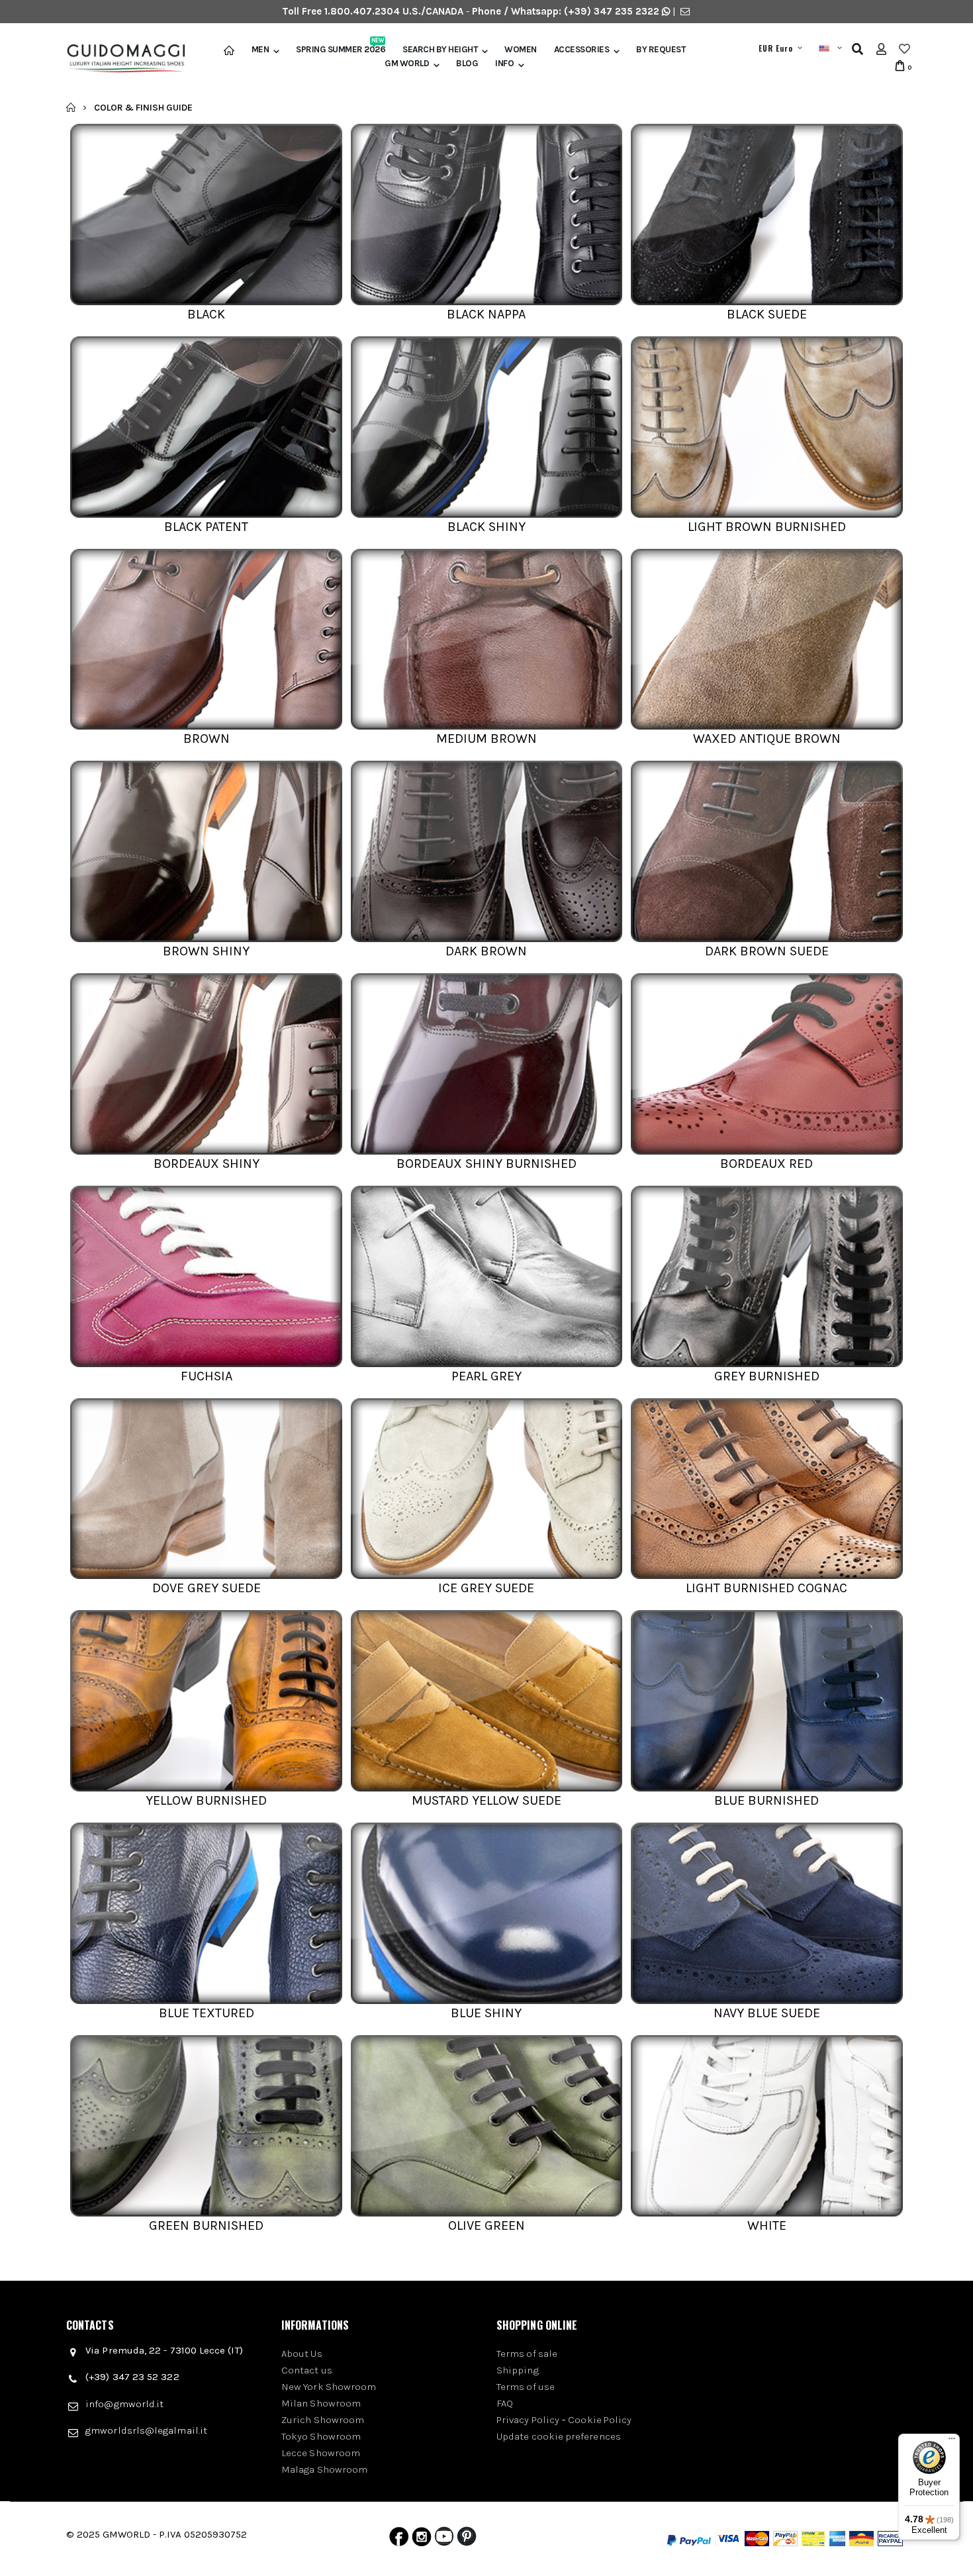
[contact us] (685, 11)
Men (260, 50)
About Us (302, 2354)
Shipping (518, 2370)
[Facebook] (399, 2540)
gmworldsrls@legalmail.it (146, 2430)
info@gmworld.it (124, 2404)
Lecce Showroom (321, 2453)
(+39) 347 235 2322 (612, 11)
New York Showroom (329, 2387)
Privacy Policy (528, 2420)
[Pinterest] (467, 2540)
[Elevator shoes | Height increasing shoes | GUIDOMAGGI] (121, 59)
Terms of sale (527, 2354)
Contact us (307, 2370)
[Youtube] (444, 2540)
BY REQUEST (661, 50)
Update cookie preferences (559, 2436)
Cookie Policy (600, 2420)
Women (521, 50)
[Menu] (952, 2442)
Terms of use (526, 2387)
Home (71, 107)
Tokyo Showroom (321, 2436)
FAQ (505, 2403)
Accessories (582, 50)
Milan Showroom (321, 2403)
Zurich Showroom (323, 2420)
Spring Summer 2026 (341, 50)
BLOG (467, 64)
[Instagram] (422, 2540)
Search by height (440, 50)
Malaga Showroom (324, 2469)
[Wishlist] (904, 49)
